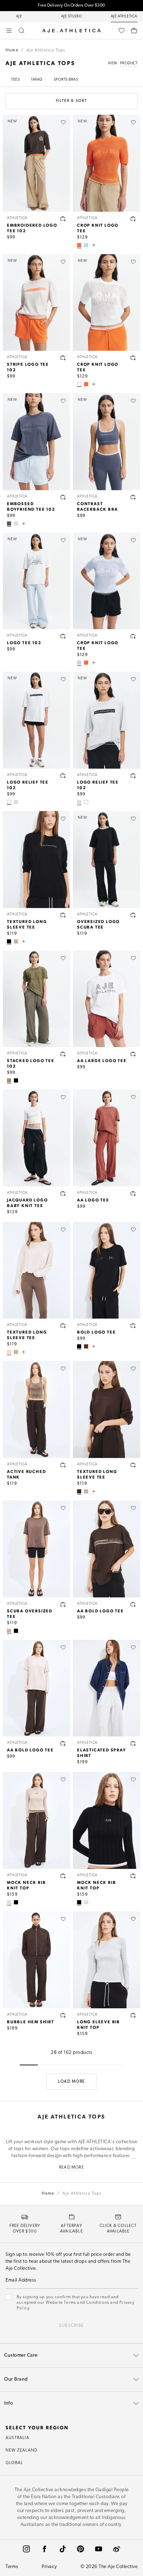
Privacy (49, 2567)
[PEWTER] (9, 524)
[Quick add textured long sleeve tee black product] (63, 915)
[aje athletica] (71, 31)
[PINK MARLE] (9, 1352)
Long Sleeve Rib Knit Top (99, 2024)
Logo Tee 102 (24, 642)
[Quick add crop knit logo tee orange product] (133, 219)
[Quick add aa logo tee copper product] (133, 1193)
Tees (15, 80)
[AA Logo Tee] (107, 1138)
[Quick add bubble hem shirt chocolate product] (63, 2015)
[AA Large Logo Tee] (107, 999)
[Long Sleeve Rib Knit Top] (107, 1960)
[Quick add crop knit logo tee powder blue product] (133, 636)
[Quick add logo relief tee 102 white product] (63, 776)
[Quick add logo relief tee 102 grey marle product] (133, 776)
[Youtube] (99, 2549)
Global (14, 2463)
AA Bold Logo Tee (100, 1611)
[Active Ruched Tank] (36, 1409)
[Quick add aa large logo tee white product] (133, 1054)
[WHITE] (79, 384)
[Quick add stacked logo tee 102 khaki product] (63, 1054)
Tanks (37, 80)
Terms (12, 2567)
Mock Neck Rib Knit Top (26, 1885)
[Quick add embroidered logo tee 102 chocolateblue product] (63, 219)
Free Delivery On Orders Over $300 (71, 6)
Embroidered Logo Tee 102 (32, 228)
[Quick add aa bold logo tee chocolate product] (133, 1604)
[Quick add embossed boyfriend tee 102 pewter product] (63, 497)
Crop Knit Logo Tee (98, 228)
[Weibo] (117, 2549)
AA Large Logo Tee (102, 1060)
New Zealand (22, 2451)
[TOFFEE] (86, 1346)
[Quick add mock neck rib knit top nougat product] (63, 1876)
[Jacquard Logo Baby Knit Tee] (36, 1138)
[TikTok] (62, 2549)
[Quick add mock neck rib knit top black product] (133, 1876)
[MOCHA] (16, 941)
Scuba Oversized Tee (30, 1613)
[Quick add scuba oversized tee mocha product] (63, 1604)
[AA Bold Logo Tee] (107, 1549)
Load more (71, 2082)
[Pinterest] (81, 2549)
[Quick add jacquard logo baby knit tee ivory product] (63, 1193)
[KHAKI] (9, 1080)
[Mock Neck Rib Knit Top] (36, 1820)
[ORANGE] (79, 245)
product (129, 63)
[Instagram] (26, 2549)
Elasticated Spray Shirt (102, 1752)
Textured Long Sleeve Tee (27, 924)
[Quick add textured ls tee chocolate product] (133, 1465)
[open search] (22, 31)
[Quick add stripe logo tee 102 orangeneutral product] (63, 358)
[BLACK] (9, 941)
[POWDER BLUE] (86, 245)
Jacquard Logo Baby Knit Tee (27, 1202)
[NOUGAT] (9, 1902)
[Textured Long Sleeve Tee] (36, 860)
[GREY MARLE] (16, 524)
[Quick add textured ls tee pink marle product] (63, 1326)
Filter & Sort (71, 101)
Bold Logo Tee (96, 1332)
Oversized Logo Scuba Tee (98, 924)
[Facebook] (44, 2549)
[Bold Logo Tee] (107, 1270)
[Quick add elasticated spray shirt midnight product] (133, 1743)
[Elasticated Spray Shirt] (107, 1688)
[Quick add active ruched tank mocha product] (63, 1465)
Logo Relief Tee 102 (28, 785)
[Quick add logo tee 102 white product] (63, 636)
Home (12, 50)
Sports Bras (66, 80)
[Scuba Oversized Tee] (36, 1549)
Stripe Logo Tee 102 (28, 367)
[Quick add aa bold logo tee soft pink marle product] (63, 1743)
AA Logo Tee (93, 1200)
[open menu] (9, 31)
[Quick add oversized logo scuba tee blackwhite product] (133, 915)
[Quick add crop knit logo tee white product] (133, 358)
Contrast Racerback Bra (97, 506)
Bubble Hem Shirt (31, 2022)
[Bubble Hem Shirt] (36, 1960)
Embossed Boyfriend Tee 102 (31, 506)
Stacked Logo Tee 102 (31, 1063)
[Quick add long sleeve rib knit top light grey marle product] (133, 2015)
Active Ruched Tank (26, 1474)
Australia (18, 2438)
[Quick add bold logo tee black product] (133, 1326)
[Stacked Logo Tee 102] (36, 999)
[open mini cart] (134, 31)
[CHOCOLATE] (79, 1491)
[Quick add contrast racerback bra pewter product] (133, 497)
